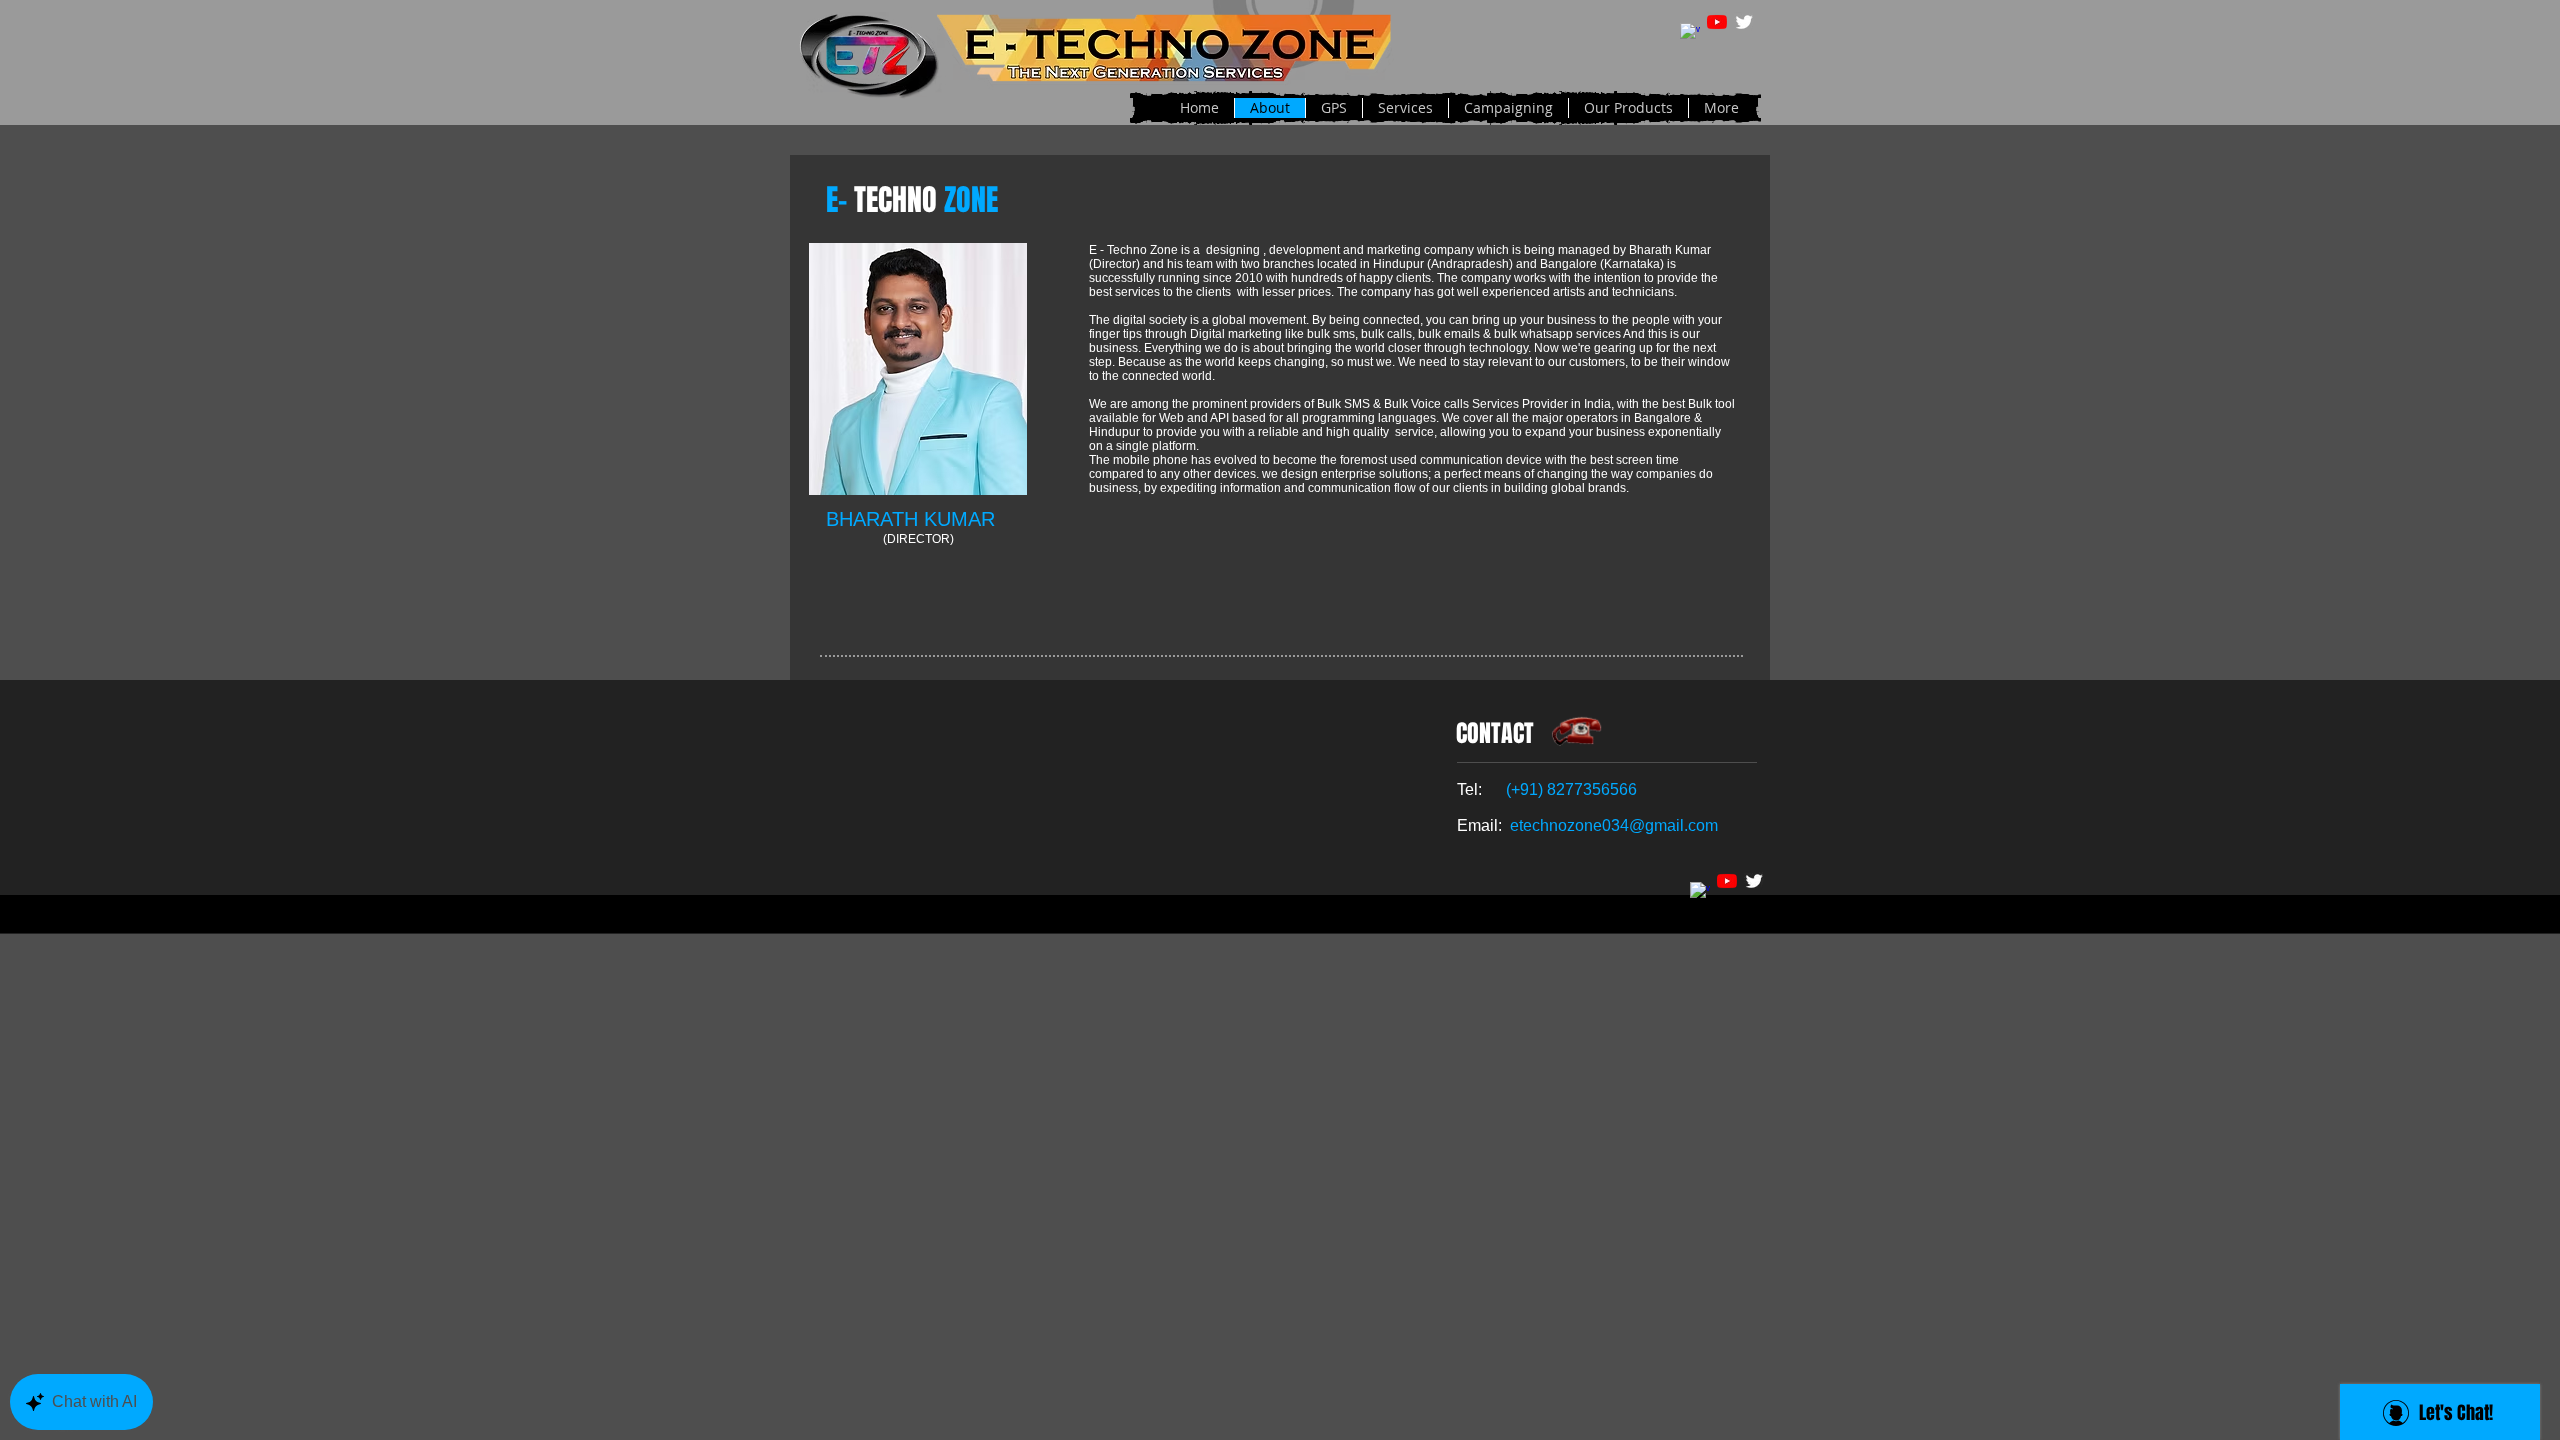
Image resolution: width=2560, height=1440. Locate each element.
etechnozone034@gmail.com (1614, 825)
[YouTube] (1717, 22)
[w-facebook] (1690, 33)
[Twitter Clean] (1744, 22)
